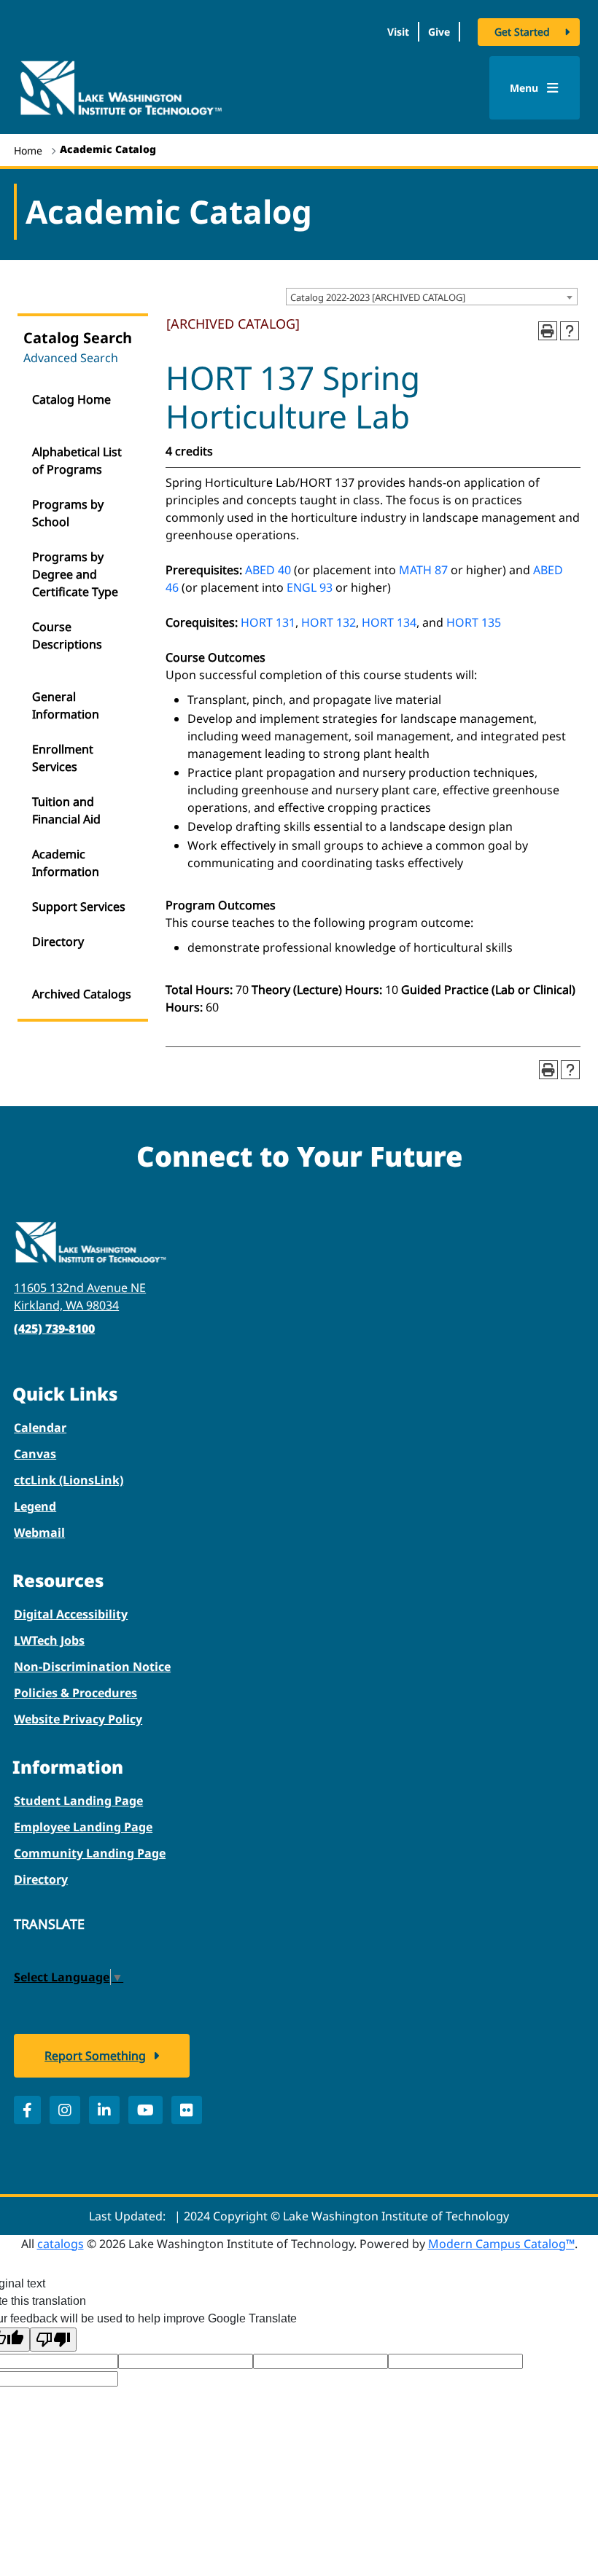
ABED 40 (268, 570)
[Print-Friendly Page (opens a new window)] (548, 331)
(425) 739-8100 (54, 1328)
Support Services (79, 907)
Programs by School (68, 513)
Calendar (40, 1428)
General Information (66, 705)
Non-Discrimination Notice (92, 1667)
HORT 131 (268, 622)
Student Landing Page (78, 1801)
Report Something (95, 2056)
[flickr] (187, 2110)
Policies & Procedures (75, 1693)
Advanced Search (71, 358)
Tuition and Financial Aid (66, 810)
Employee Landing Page (83, 1827)
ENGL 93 (310, 587)
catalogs (61, 2244)
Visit (398, 32)
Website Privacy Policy (78, 1719)
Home (28, 150)
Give (439, 32)
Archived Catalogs (82, 994)
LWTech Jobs (49, 1640)
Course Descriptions (67, 635)
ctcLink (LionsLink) (69, 1480)
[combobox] (432, 297)
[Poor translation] (53, 2340)
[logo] (120, 87)
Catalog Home (71, 399)
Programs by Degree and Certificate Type (75, 574)
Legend (35, 1506)
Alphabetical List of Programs (77, 461)
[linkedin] (104, 2110)
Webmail (39, 1532)
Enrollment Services (63, 758)
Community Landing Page (90, 1853)
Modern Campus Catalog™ (501, 2244)
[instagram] (65, 2110)
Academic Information (66, 863)
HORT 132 (329, 622)
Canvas (35, 1454)
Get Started (522, 32)
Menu (525, 88)
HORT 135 (474, 622)
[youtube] (145, 2110)
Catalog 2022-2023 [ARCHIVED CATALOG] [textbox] (378, 297)
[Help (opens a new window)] (570, 331)
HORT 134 (389, 622)
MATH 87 (423, 570)
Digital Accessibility (71, 1614)
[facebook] (27, 2110)
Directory (58, 941)
